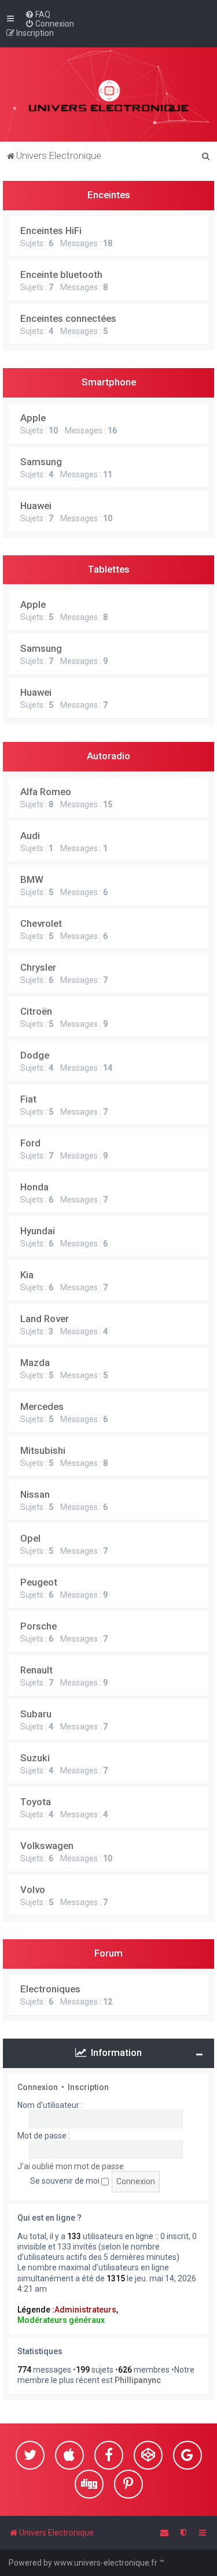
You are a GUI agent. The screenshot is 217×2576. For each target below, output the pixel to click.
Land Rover (45, 1319)
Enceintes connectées (68, 318)
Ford (30, 1143)
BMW (32, 879)
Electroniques (50, 1989)
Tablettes (109, 569)
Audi (30, 836)
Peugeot (39, 1582)
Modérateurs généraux (61, 2320)
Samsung (41, 462)
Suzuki (35, 1758)
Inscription (88, 2087)
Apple (33, 418)
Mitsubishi (43, 1450)
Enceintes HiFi (51, 231)
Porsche (38, 1626)
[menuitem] (38, 14)
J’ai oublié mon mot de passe (71, 2166)
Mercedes (42, 1406)
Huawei (36, 506)
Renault (36, 1670)
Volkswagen (47, 1846)
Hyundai (38, 1231)
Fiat (28, 1099)
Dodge (35, 1055)
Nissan (35, 1494)
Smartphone (109, 382)
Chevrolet (41, 923)
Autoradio (108, 756)
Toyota (36, 1802)
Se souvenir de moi (66, 2181)
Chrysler (38, 967)
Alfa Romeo (46, 792)
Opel (30, 1538)
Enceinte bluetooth (61, 274)
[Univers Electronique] (108, 94)
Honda (34, 1187)
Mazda (35, 1363)
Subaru (36, 1714)
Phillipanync (138, 2380)
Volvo (33, 1890)
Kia (27, 1275)
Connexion (38, 2087)
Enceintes (109, 195)
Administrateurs (85, 2310)
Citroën (36, 1011)
